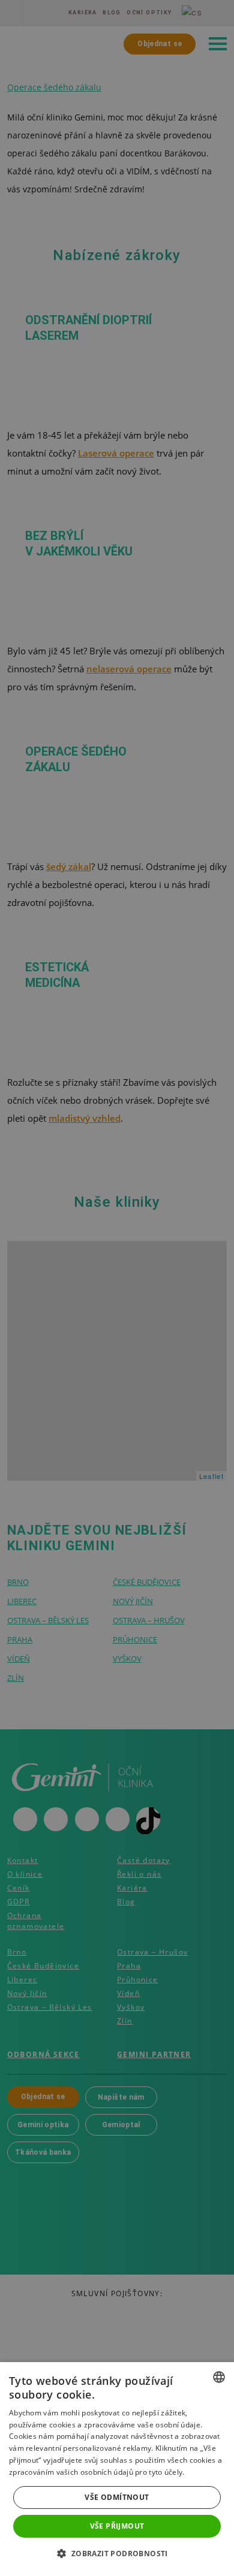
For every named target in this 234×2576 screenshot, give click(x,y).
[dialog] (117, 2469)
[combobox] (219, 2377)
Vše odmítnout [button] (117, 2497)
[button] (117, 2554)
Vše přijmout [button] (117, 2526)
